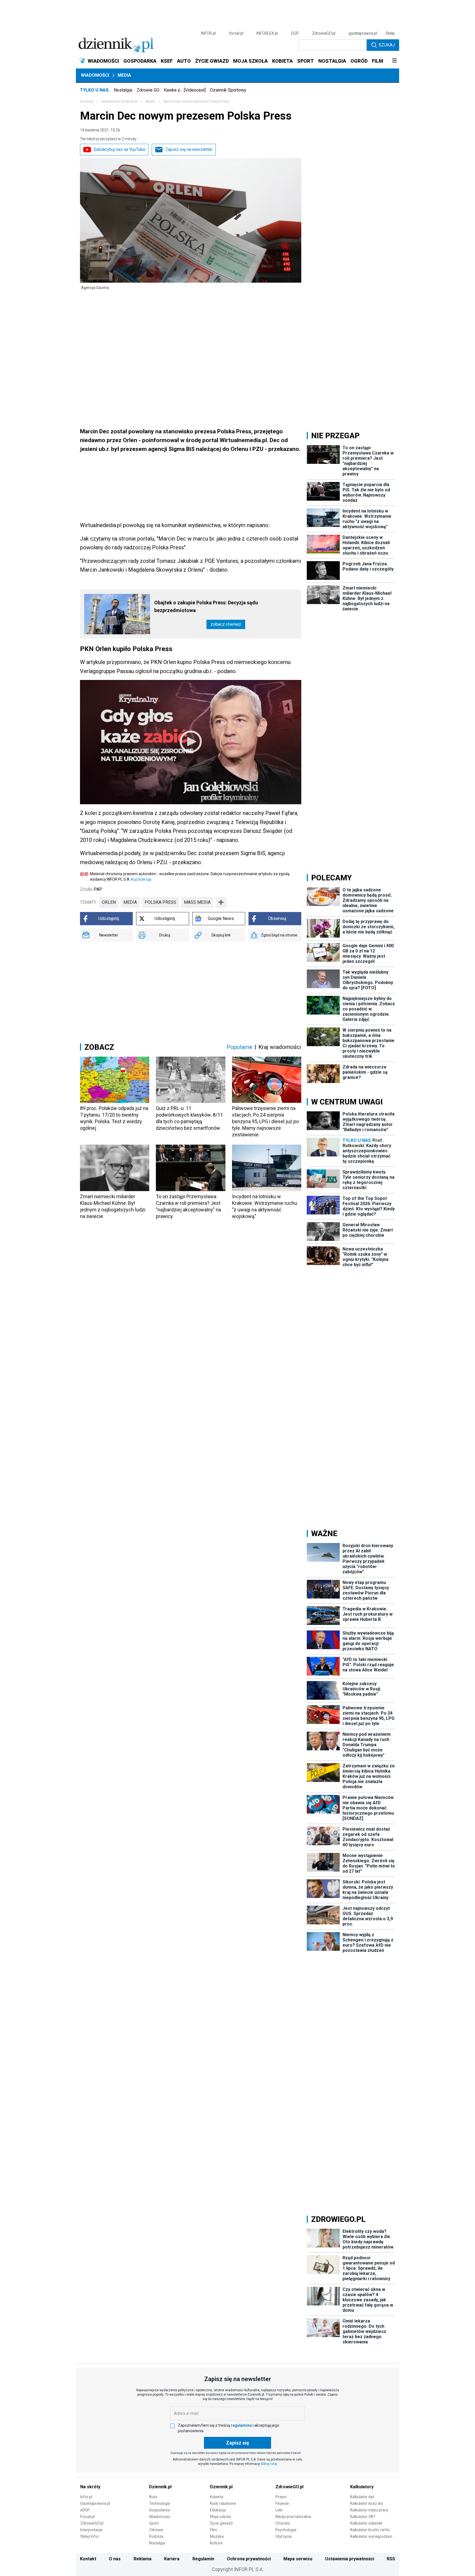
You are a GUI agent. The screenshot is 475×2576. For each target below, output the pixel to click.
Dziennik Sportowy (228, 90)
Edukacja (218, 2510)
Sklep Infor (90, 2536)
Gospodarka (159, 2510)
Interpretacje (91, 2530)
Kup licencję (141, 879)
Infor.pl (86, 2497)
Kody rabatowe (223, 2503)
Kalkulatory (362, 2487)
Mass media (197, 902)
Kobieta (217, 2497)
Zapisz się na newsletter (189, 149)
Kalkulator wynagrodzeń (371, 2536)
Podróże (156, 2536)
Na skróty (90, 2487)
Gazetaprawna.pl (95, 2503)
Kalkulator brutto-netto (370, 2530)
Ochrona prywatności (249, 2559)
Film (214, 2530)
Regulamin (203, 2559)
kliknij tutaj (269, 2464)
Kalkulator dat (362, 2497)
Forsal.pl (87, 2517)
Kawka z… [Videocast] (185, 90)
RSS (391, 2559)
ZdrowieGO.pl (324, 33)
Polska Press (160, 902)
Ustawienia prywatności (350, 2559)
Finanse (282, 2503)
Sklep (390, 33)
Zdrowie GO (148, 90)
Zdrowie (156, 2530)
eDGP (85, 2510)
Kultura (216, 2543)
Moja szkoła (220, 2517)
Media (124, 75)
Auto (153, 2497)
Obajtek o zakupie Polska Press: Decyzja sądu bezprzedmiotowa (206, 606)
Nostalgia (123, 90)
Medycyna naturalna (293, 2517)
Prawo (281, 2497)
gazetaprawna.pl (363, 33)
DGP (295, 33)
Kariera (172, 2559)
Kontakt (88, 2559)
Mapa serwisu (298, 2559)
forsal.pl (236, 33)
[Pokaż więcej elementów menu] (394, 61)
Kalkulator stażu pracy (369, 2510)
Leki (279, 2510)
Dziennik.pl (160, 2487)
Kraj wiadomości (280, 1047)
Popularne (239, 1047)
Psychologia (286, 2530)
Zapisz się (237, 2443)
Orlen (109, 902)
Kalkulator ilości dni (367, 2503)
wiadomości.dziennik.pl (119, 101)
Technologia (160, 2503)
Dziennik (87, 101)
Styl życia (284, 2536)
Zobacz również (226, 624)
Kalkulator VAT (363, 2517)
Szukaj (387, 45)
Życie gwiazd (221, 2523)
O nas (115, 2559)
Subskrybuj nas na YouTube (119, 149)
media (130, 902)
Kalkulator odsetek (366, 2523)
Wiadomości (95, 75)
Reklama (143, 2559)
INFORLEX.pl (267, 33)
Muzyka (217, 2536)
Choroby (283, 2523)
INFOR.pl (208, 33)
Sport (154, 2523)
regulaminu (241, 2425)
